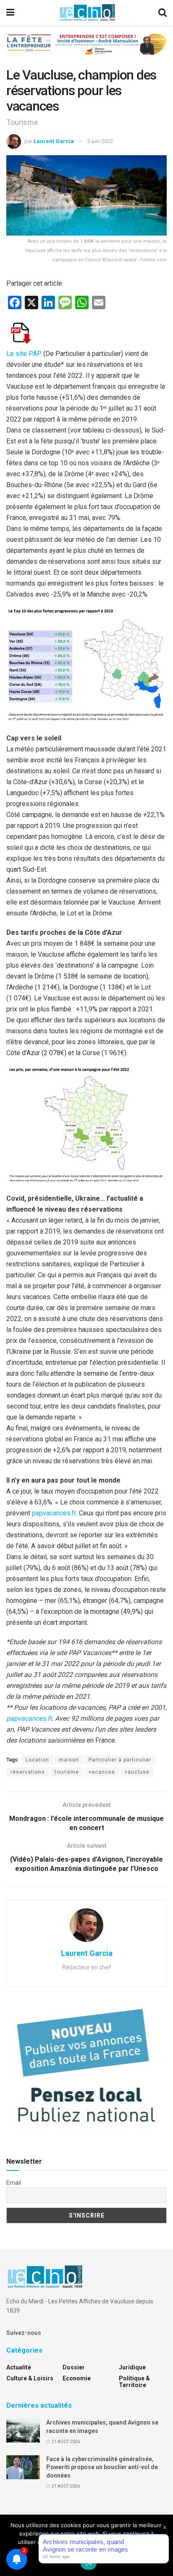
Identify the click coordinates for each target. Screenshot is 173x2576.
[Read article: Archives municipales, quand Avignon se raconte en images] (23, 2431)
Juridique (132, 2367)
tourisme (67, 1772)
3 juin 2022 (100, 141)
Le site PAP (24, 354)
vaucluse (137, 1772)
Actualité (19, 2367)
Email (14, 2183)
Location (37, 1760)
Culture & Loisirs (30, 2378)
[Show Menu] (10, 13)
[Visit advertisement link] (86, 50)
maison (69, 1760)
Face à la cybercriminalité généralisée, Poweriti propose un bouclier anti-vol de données (102, 2467)
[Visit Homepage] (87, 13)
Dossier (74, 2367)
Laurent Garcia (54, 141)
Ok (89, 2563)
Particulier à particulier (120, 1760)
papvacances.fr (54, 1513)
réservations (28, 1772)
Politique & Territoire (134, 2382)
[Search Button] (163, 13)
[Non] (163, 2545)
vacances (102, 1772)
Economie (77, 2378)
